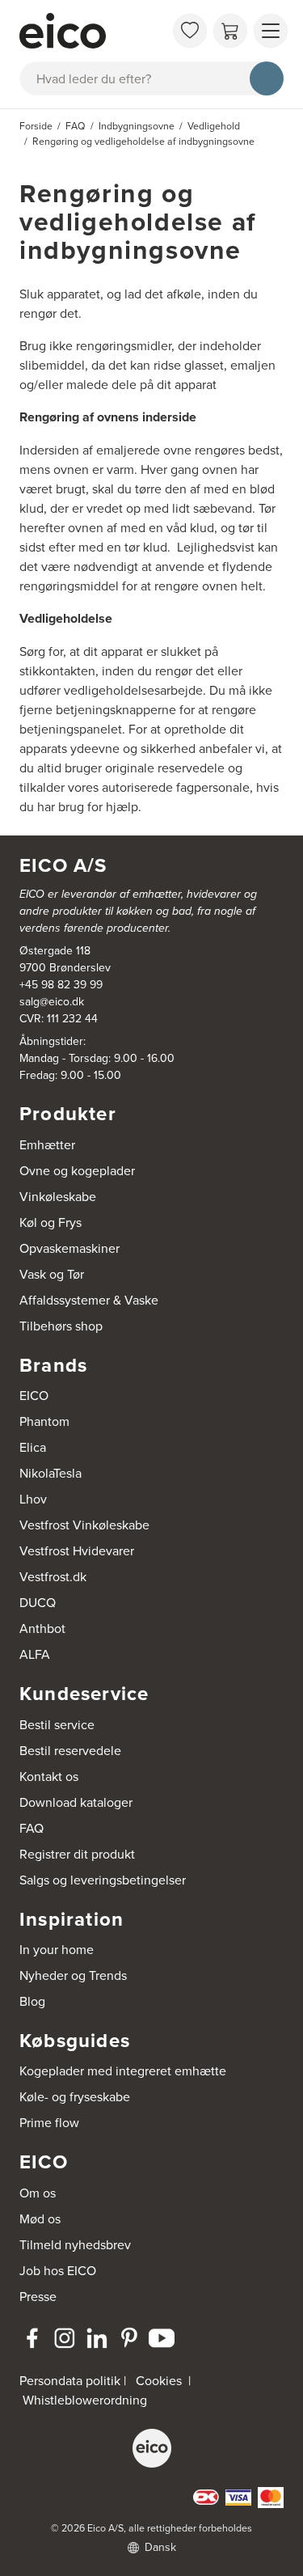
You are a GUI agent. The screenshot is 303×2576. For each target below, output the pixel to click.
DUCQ (38, 1602)
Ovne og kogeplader (77, 1170)
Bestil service (57, 1724)
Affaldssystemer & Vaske (89, 1300)
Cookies (159, 2380)
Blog (32, 2001)
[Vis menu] (271, 31)
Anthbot (42, 1628)
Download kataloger (76, 1802)
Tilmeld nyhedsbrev (75, 2244)
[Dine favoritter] (190, 31)
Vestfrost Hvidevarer (77, 1550)
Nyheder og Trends (73, 1975)
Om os (38, 2193)
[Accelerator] (92, 31)
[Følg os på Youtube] (162, 2338)
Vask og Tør (52, 1274)
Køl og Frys (50, 1222)
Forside (36, 126)
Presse (38, 2296)
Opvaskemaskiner (69, 1248)
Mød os (40, 2219)
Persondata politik (70, 2380)
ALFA (35, 1654)
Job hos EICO (58, 2270)
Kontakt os (49, 1776)
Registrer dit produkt (77, 1854)
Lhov (33, 1499)
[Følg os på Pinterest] (129, 2338)
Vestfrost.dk (53, 1576)
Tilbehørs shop (61, 1326)
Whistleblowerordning (85, 2400)
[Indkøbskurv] (230, 31)
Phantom (44, 1421)
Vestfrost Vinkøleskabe (84, 1525)
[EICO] (152, 2448)
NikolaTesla (50, 1473)
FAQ (32, 1828)
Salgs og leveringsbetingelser (103, 1880)
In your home (57, 1949)
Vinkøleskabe (58, 1196)
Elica (33, 1447)
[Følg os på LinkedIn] (97, 2338)
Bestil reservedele (70, 1750)
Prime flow (49, 2122)
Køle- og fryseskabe (75, 2096)
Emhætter (47, 1144)
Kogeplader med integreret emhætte (123, 2071)
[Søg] (267, 78)
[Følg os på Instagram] (65, 2338)
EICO (34, 1395)
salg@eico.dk (52, 1001)
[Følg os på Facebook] (32, 2338)
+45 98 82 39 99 (61, 984)
